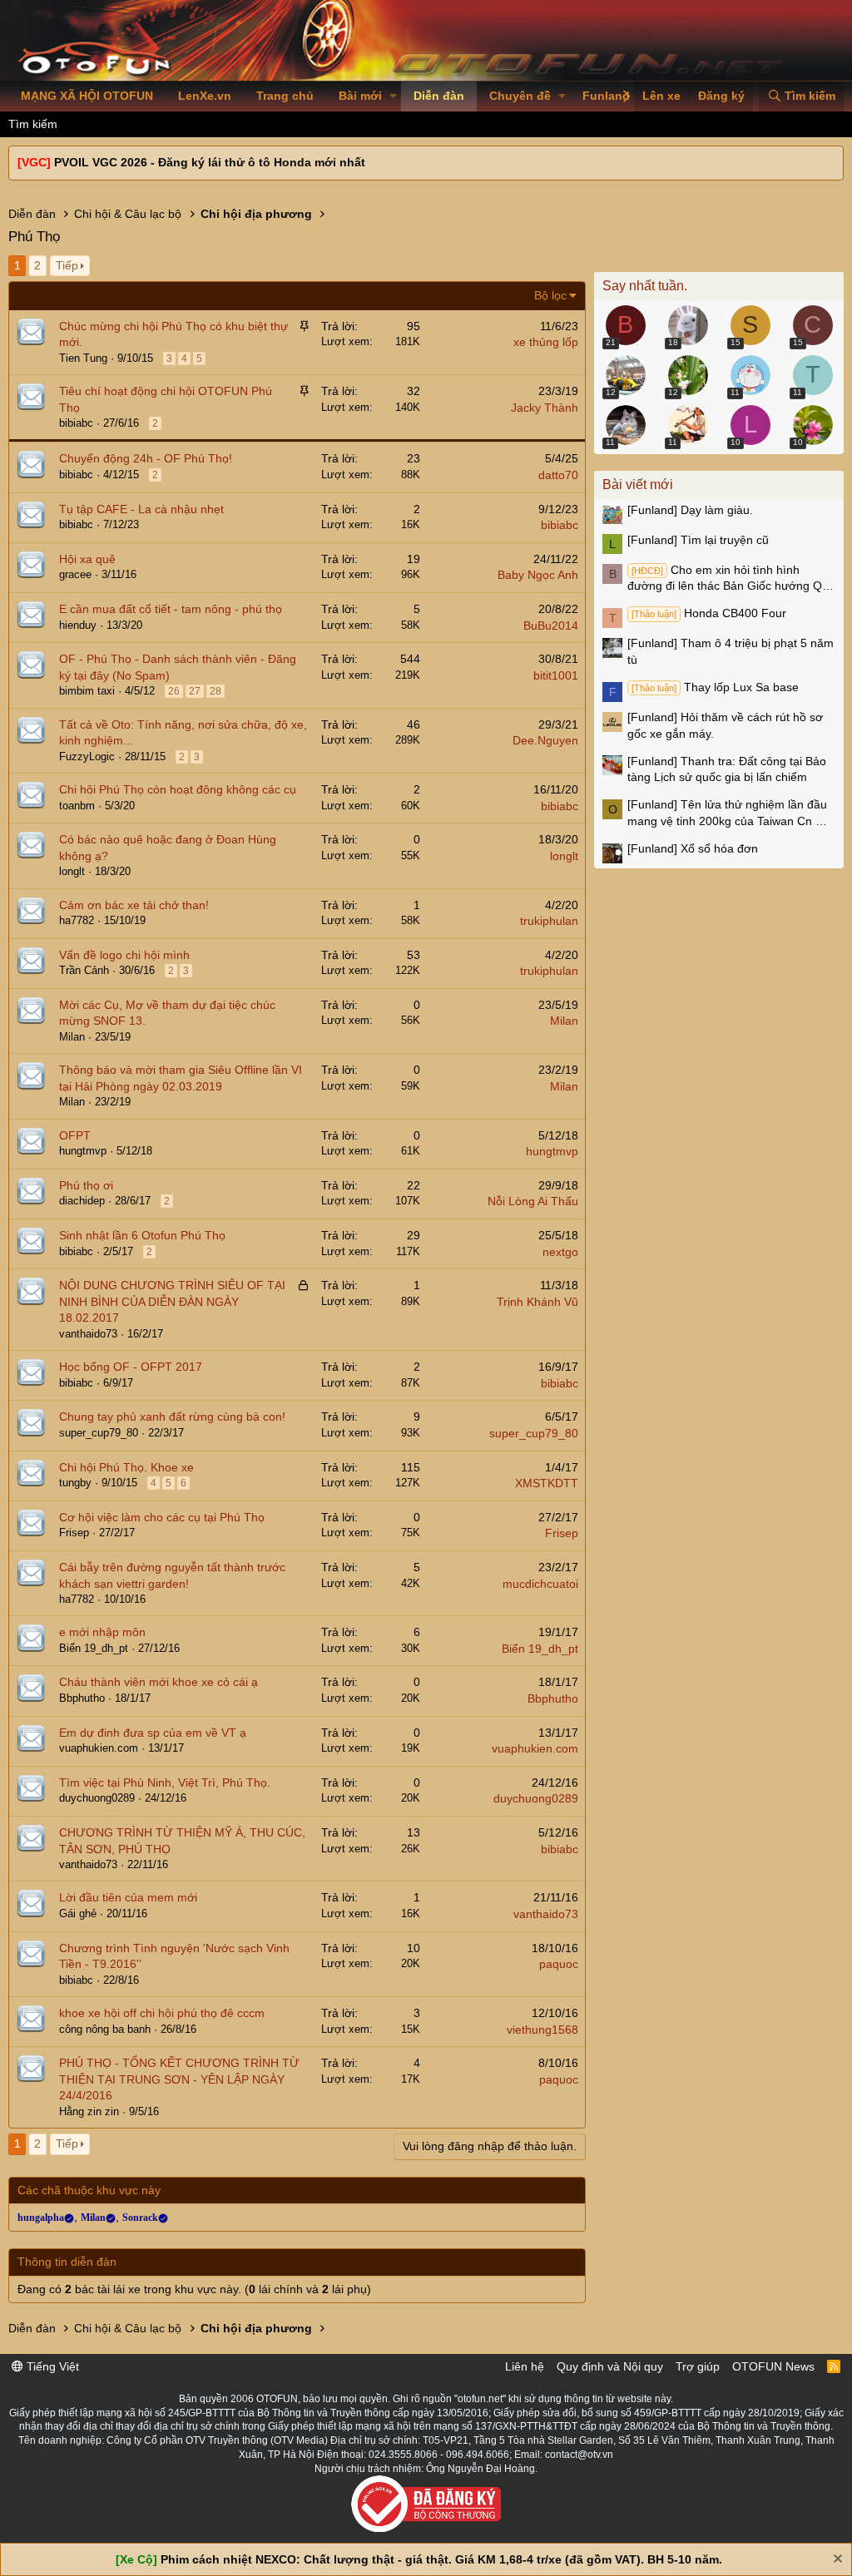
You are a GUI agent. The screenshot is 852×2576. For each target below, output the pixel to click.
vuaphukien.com (99, 1748)
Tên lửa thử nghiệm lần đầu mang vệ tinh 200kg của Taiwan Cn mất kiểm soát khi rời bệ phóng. (731, 813)
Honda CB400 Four (709, 613)
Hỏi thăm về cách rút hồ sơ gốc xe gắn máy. (725, 725)
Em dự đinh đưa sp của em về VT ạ (153, 1733)
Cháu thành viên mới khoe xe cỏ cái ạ (159, 1682)
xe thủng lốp (546, 342)
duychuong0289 (97, 1798)
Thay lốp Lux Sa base (715, 687)
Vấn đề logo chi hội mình (124, 955)
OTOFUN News (773, 2366)
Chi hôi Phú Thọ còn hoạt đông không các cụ (178, 789)
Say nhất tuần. (645, 286)
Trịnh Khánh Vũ (537, 1302)
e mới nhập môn (102, 1632)
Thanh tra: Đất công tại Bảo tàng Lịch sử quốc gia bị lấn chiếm (727, 769)
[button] (393, 96)
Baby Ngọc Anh (538, 575)
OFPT (75, 1135)
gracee (75, 574)
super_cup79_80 (99, 1433)
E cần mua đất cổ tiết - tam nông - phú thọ (171, 609)
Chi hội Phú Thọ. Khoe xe (126, 1467)
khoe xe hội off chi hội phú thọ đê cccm (162, 2013)
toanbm (77, 806)
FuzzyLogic (87, 756)
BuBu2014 (551, 625)
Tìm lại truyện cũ (698, 540)
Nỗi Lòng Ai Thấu (533, 1201)
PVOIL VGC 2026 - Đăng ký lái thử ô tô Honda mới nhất (210, 162)
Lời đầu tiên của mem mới (128, 1897)
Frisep (74, 1533)
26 (174, 691)
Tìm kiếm (33, 124)
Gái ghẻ (78, 1913)
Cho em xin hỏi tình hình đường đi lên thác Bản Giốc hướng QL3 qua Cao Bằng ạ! (731, 579)
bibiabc (76, 423)
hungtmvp (83, 1151)
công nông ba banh (105, 2029)
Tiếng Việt (51, 2366)
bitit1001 (556, 675)
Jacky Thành (545, 408)
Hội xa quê (87, 559)
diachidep (82, 1201)
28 (215, 691)
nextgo (560, 1252)
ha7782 (77, 920)
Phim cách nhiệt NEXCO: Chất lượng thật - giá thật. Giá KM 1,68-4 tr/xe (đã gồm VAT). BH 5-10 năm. (441, 2559)
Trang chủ (285, 96)
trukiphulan (549, 921)
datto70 (558, 475)
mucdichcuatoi (540, 1584)
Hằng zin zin (89, 2111)
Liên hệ (525, 2366)
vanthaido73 (88, 1334)
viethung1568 (542, 2030)
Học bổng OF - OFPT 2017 (131, 1367)
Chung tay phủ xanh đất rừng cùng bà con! (172, 1417)
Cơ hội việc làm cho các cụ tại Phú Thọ (162, 1517)
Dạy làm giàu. (690, 510)
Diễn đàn (439, 96)
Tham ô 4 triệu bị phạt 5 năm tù (731, 651)
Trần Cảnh (84, 970)
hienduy (78, 625)
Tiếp (67, 265)
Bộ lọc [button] (550, 295)
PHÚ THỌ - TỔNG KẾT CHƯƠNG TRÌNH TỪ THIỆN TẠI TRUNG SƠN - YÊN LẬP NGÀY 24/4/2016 (179, 2079)
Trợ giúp (698, 2366)
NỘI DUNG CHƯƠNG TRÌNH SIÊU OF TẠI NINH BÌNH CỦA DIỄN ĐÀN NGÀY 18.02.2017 (172, 1301)
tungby (75, 1483)
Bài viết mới (638, 485)
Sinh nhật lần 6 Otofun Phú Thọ (142, 1235)
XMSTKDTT (547, 1483)
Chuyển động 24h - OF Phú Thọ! (146, 458)
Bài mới (360, 96)
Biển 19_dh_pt (94, 1648)
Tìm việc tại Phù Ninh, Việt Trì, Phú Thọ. (165, 1782)
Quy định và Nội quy (610, 2366)
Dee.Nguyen (545, 740)
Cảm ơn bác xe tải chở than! (134, 905)
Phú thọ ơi (86, 1185)
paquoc (559, 1964)
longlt (72, 871)
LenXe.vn (205, 96)
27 (195, 691)
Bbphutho (82, 1698)
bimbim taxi (87, 691)
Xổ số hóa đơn (693, 848)
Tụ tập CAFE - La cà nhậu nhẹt (141, 509)
